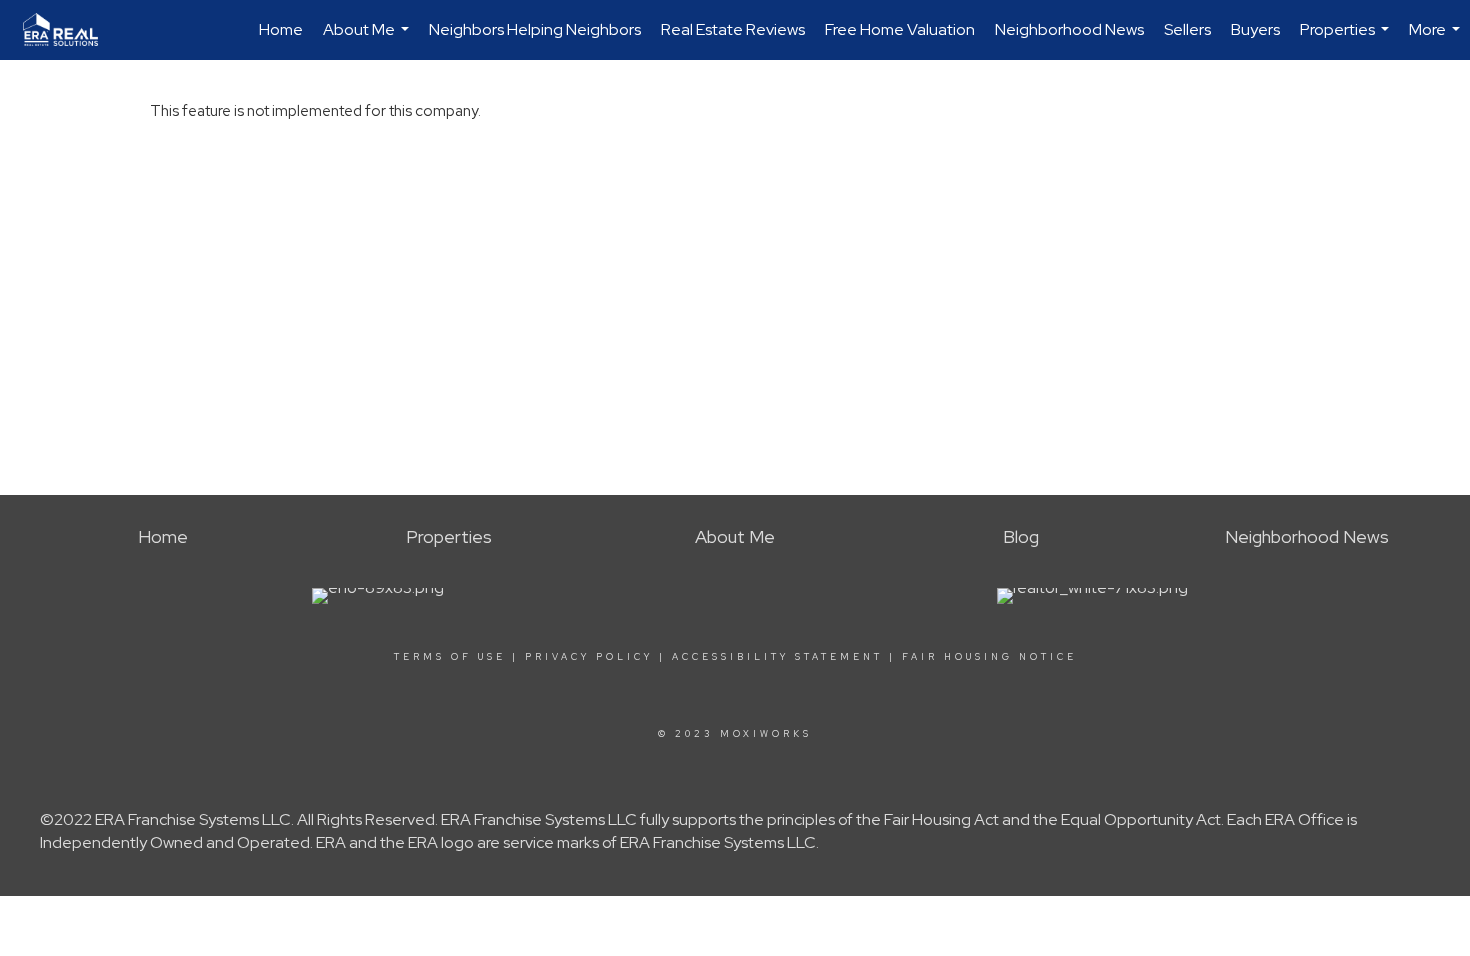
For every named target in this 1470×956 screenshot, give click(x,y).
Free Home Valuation (900, 29)
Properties (1347, 39)
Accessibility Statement (777, 657)
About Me (368, 39)
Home (281, 29)
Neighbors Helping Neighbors (535, 29)
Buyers (1255, 29)
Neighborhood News (1069, 29)
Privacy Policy (589, 657)
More (1437, 39)
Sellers (1187, 29)
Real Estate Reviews (733, 29)
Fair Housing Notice (989, 657)
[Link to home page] (70, 30)
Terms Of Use (450, 657)
